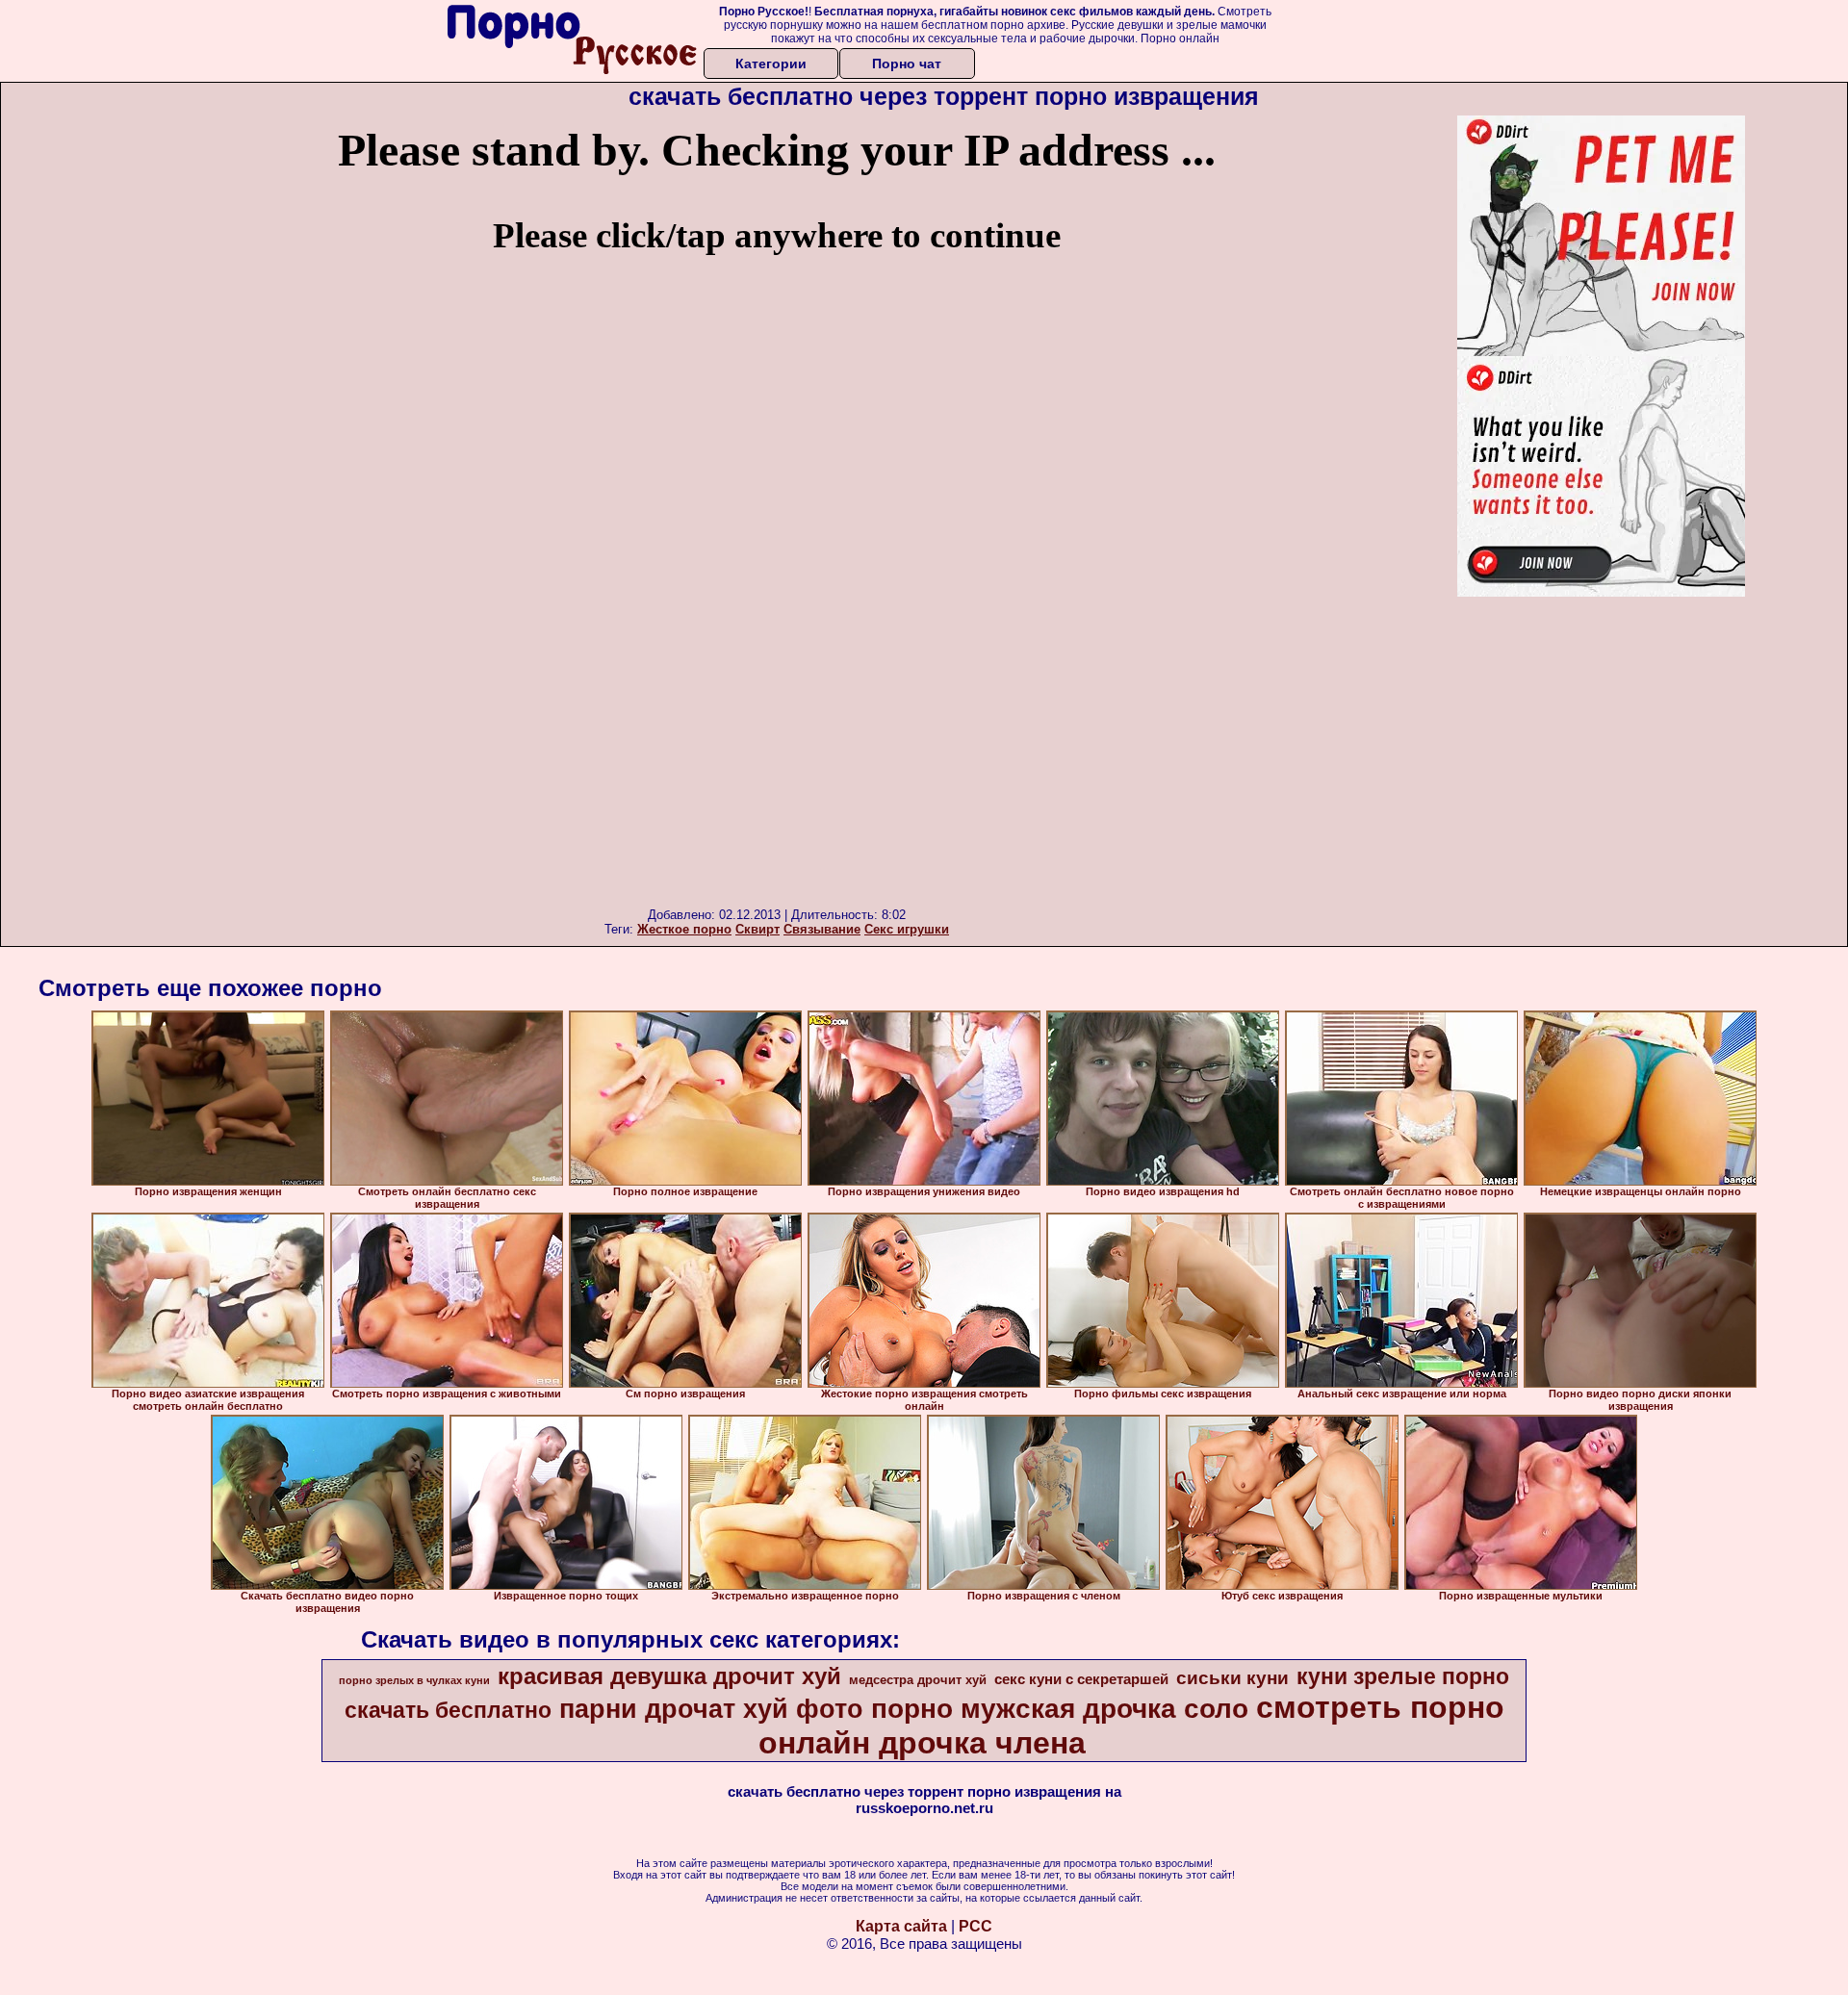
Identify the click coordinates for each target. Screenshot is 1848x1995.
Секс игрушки (907, 929)
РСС (975, 1926)
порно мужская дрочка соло (1060, 1709)
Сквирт (757, 929)
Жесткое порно (684, 929)
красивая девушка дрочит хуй (669, 1676)
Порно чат (907, 64)
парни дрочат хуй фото (711, 1709)
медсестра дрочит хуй (918, 1680)
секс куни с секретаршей (1081, 1679)
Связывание (822, 929)
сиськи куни (1232, 1678)
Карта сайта (901, 1926)
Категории (771, 64)
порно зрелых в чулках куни (414, 1680)
